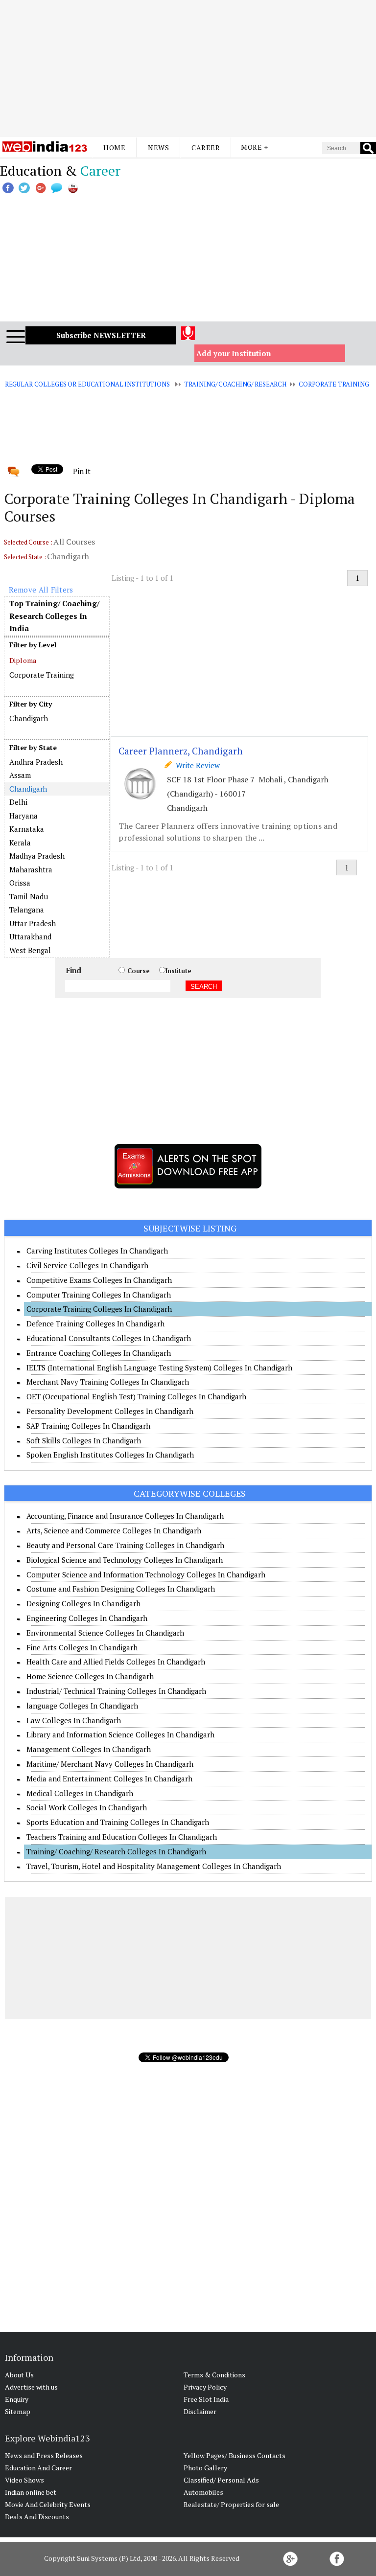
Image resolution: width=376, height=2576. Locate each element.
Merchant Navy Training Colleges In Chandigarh (108, 1382)
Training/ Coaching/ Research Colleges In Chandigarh (116, 1851)
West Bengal (30, 950)
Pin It (82, 471)
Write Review (196, 765)
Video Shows (24, 2480)
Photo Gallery (205, 2468)
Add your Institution (234, 353)
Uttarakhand (30, 936)
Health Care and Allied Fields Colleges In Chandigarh (116, 1662)
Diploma (23, 660)
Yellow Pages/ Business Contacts (235, 2455)
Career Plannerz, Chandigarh (181, 751)
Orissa (20, 883)
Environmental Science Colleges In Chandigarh (105, 1633)
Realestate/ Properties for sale (231, 2504)
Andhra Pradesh (36, 762)
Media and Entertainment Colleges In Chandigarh (109, 1778)
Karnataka (27, 829)
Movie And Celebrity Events (48, 2504)
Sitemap (18, 2411)
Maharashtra (31, 869)
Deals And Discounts (37, 2517)
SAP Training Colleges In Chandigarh (88, 1426)
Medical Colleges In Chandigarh (80, 1793)
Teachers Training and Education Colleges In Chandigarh (122, 1837)
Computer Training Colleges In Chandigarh (99, 1295)
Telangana (27, 910)
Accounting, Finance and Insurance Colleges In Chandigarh (125, 1516)
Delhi (18, 802)
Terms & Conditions (214, 2375)
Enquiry (17, 2399)
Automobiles (203, 2492)
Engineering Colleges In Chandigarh (87, 1618)
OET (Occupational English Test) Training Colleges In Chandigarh (136, 1396)
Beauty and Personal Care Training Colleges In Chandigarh (125, 1545)
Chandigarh (29, 718)
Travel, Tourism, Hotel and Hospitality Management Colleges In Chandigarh (154, 1866)
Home (114, 148)
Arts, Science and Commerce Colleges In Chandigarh (114, 1530)
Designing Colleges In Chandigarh (83, 1603)
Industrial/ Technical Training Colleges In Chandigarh (116, 1691)
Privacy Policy (205, 2387)
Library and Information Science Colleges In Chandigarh (120, 1734)
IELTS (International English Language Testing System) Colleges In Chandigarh (159, 1368)
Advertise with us (31, 2387)
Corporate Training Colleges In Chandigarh (99, 1309)
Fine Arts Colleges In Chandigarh (82, 1647)
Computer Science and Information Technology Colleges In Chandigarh (146, 1574)
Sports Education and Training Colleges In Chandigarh (118, 1822)
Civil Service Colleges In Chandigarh (87, 1265)
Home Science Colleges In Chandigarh (90, 1676)
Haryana (23, 816)
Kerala (20, 843)
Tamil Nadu (29, 896)
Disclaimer (200, 2411)
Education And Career (38, 2468)
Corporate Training (334, 384)
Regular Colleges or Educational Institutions (87, 384)
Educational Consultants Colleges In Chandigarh (109, 1338)
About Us (19, 2375)
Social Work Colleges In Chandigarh (87, 1807)
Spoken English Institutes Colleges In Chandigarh (110, 1455)
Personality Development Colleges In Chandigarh (110, 1411)
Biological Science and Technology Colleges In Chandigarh (125, 1560)
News (158, 148)
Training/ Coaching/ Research (235, 384)
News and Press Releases (44, 2455)
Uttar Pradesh (33, 923)
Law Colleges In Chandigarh (74, 1720)
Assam (20, 775)
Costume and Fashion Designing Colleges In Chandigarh (121, 1589)
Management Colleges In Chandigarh (89, 1749)
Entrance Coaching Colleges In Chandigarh (99, 1353)
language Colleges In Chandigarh (82, 1706)
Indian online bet (31, 2492)
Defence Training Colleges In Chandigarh (95, 1323)
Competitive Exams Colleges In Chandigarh (99, 1280)
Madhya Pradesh (37, 856)
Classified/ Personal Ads (221, 2480)
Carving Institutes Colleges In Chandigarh (97, 1251)
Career (206, 148)
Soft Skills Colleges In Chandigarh (84, 1440)
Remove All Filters (41, 590)
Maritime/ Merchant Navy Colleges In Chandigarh (110, 1764)
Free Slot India (206, 2399)
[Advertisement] (188, 68)
